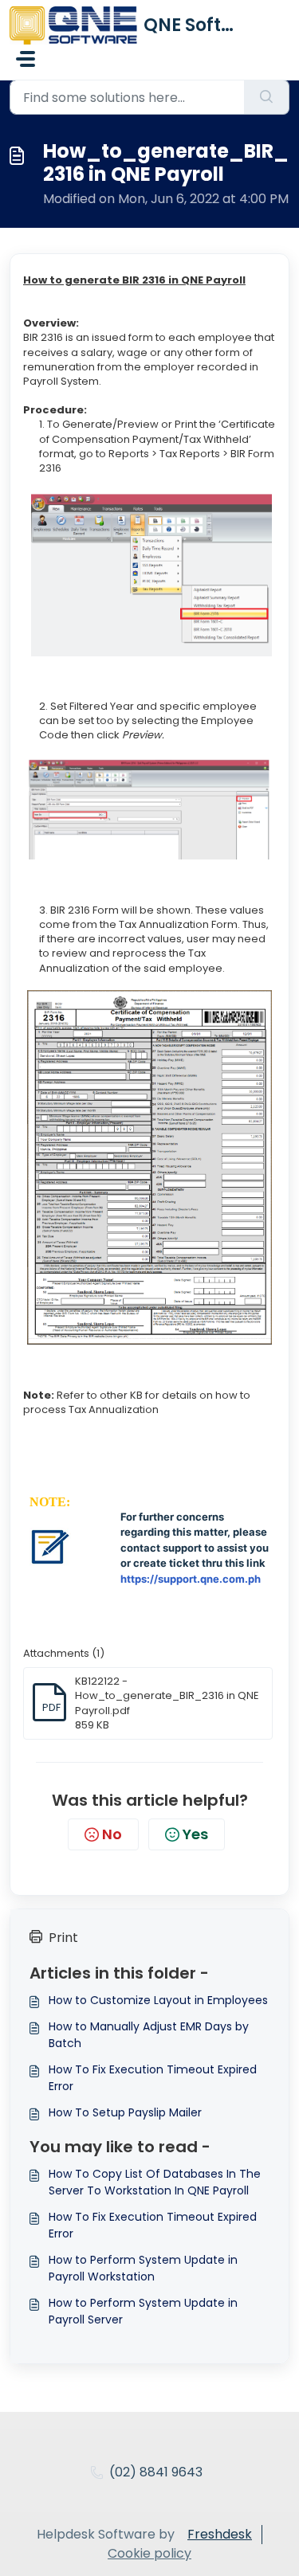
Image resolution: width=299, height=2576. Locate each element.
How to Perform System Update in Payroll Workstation (143, 2268)
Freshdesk (220, 2534)
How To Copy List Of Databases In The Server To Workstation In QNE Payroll (155, 2182)
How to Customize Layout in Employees (158, 2000)
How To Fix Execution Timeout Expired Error (153, 2078)
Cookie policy (149, 2553)
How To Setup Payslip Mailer (125, 2112)
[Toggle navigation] (26, 59)
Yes (195, 1834)
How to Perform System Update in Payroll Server (143, 2311)
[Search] (267, 97)
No (112, 1834)
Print (63, 1938)
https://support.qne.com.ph (191, 1579)
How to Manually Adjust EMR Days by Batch (149, 2035)
